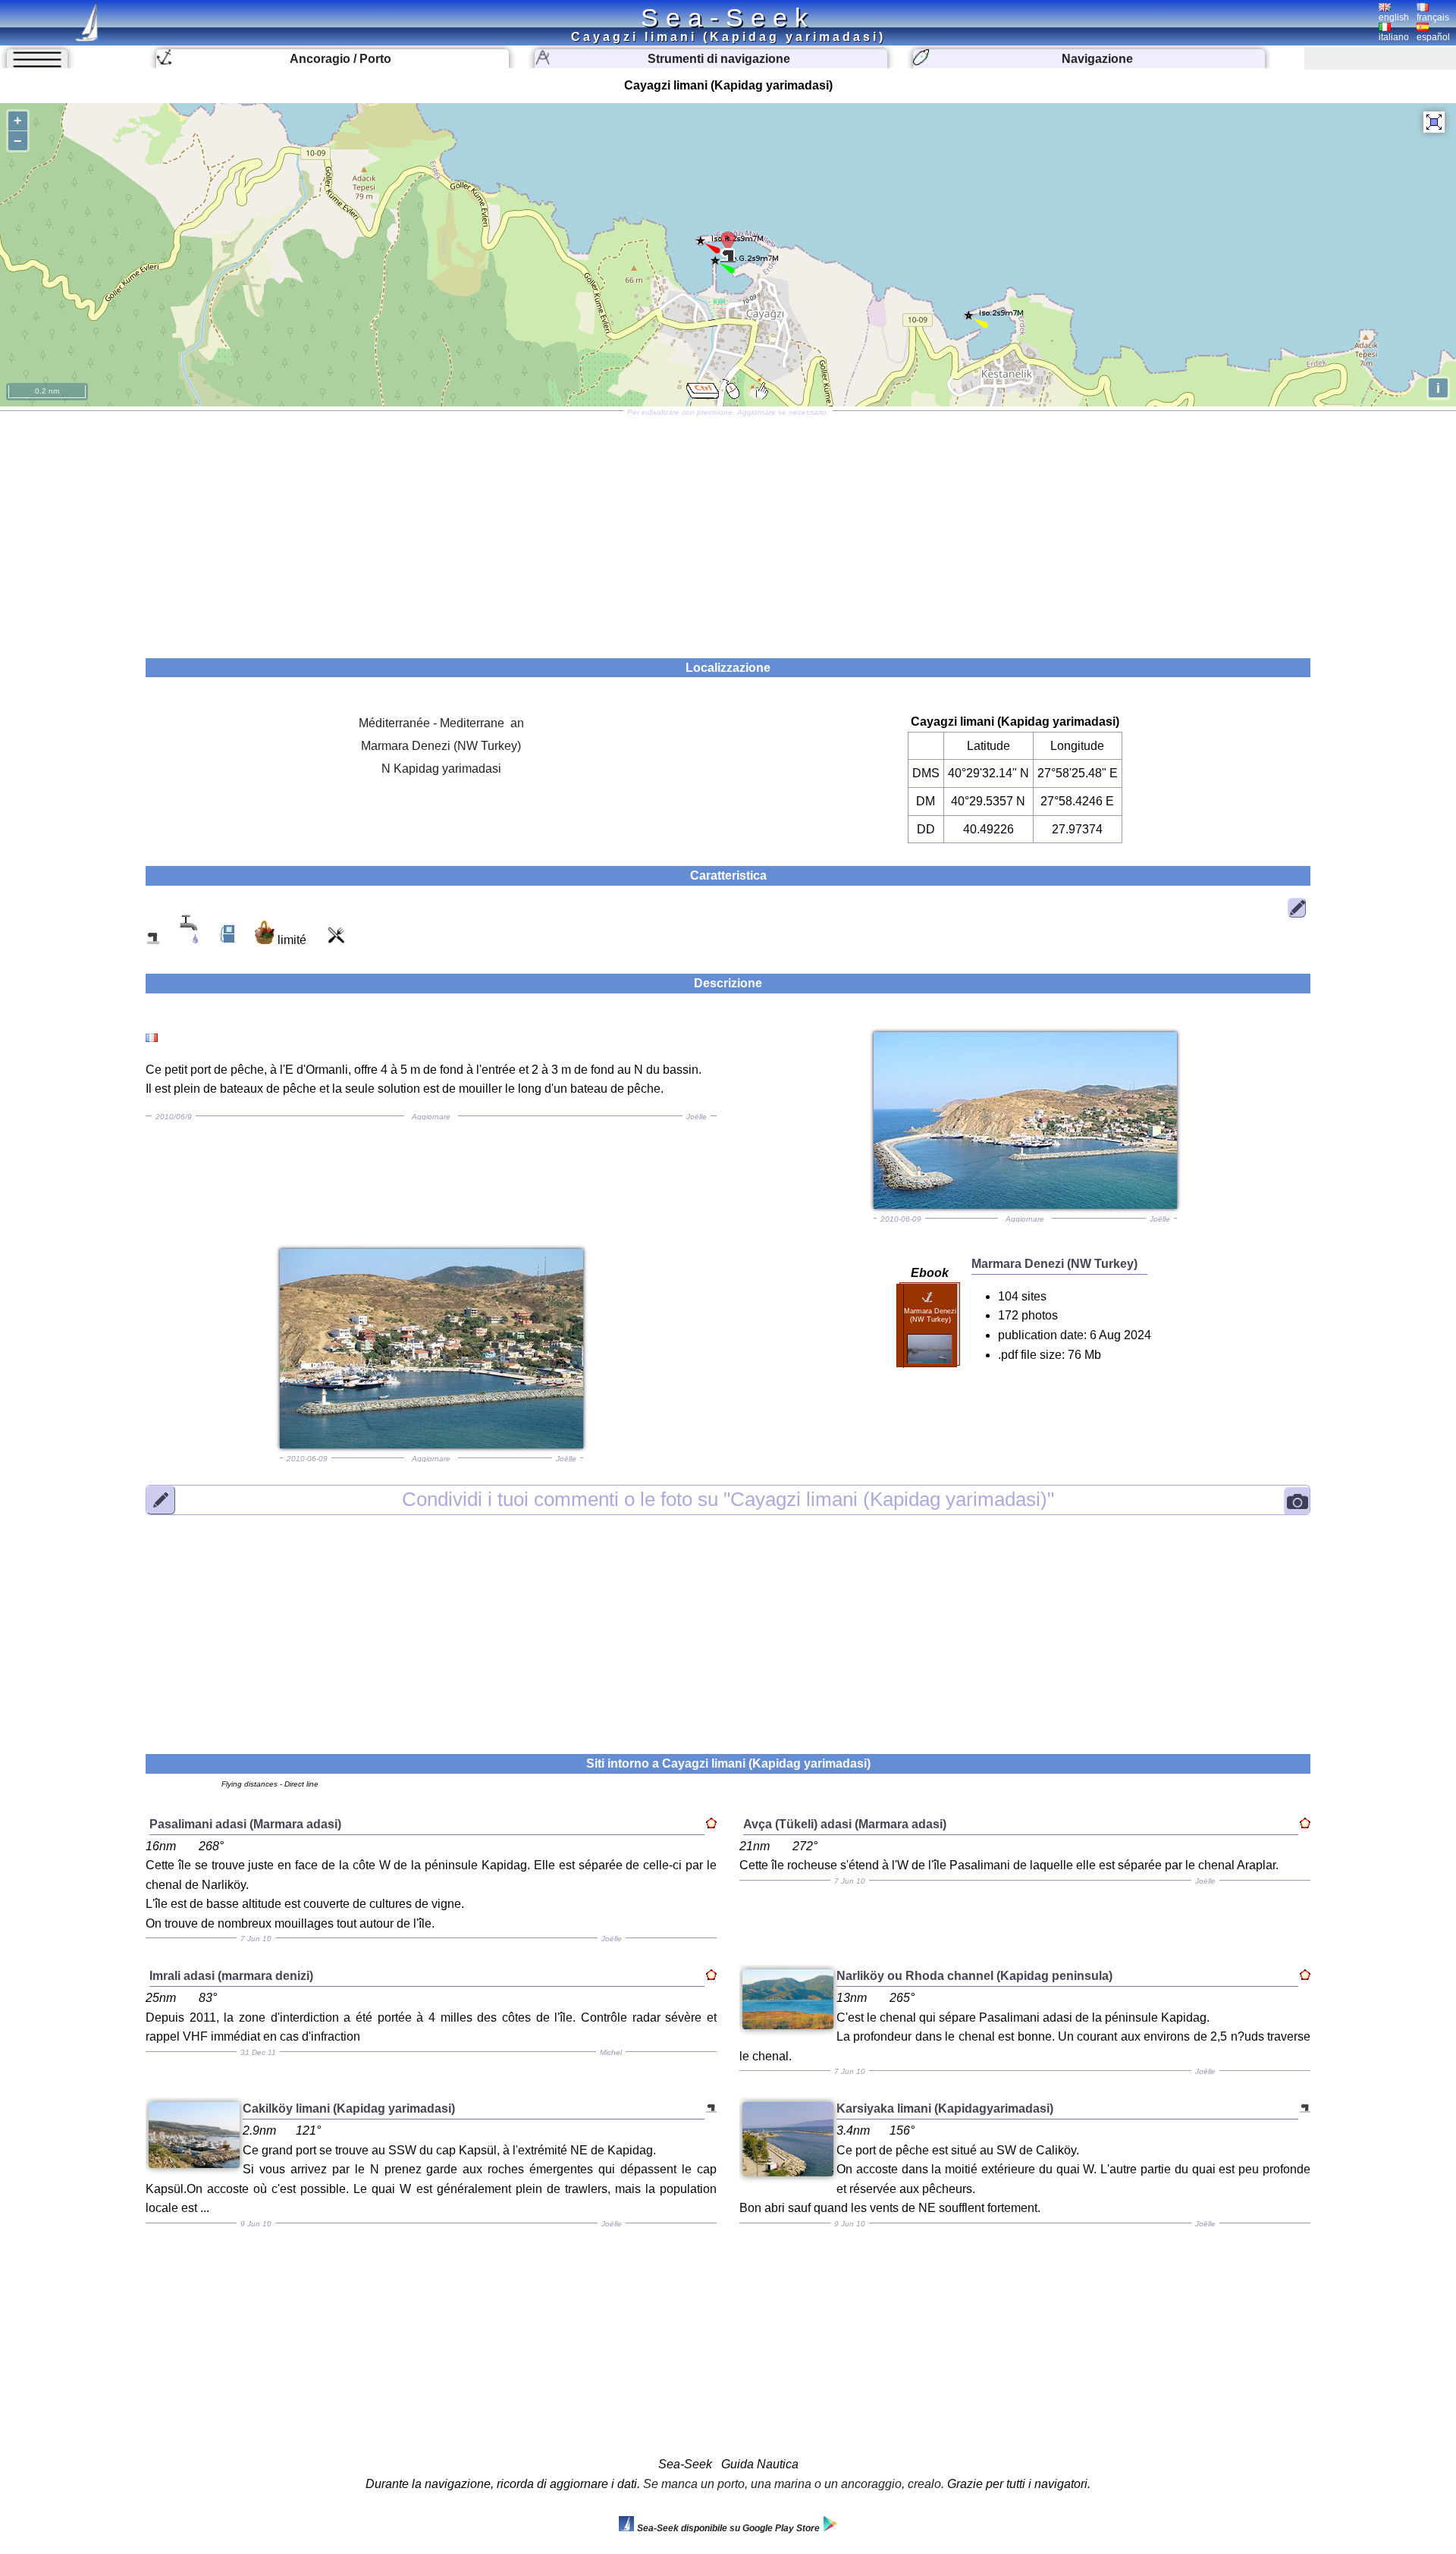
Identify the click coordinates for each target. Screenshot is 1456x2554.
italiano (1394, 37)
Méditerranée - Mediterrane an (441, 723)
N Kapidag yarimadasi (441, 769)
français (1433, 17)
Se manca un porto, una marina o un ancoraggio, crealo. (794, 2484)
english (1394, 17)
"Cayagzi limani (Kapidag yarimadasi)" (728, 1500)
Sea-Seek (728, 17)
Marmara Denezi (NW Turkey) (441, 746)
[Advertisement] (728, 529)
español (1433, 37)
